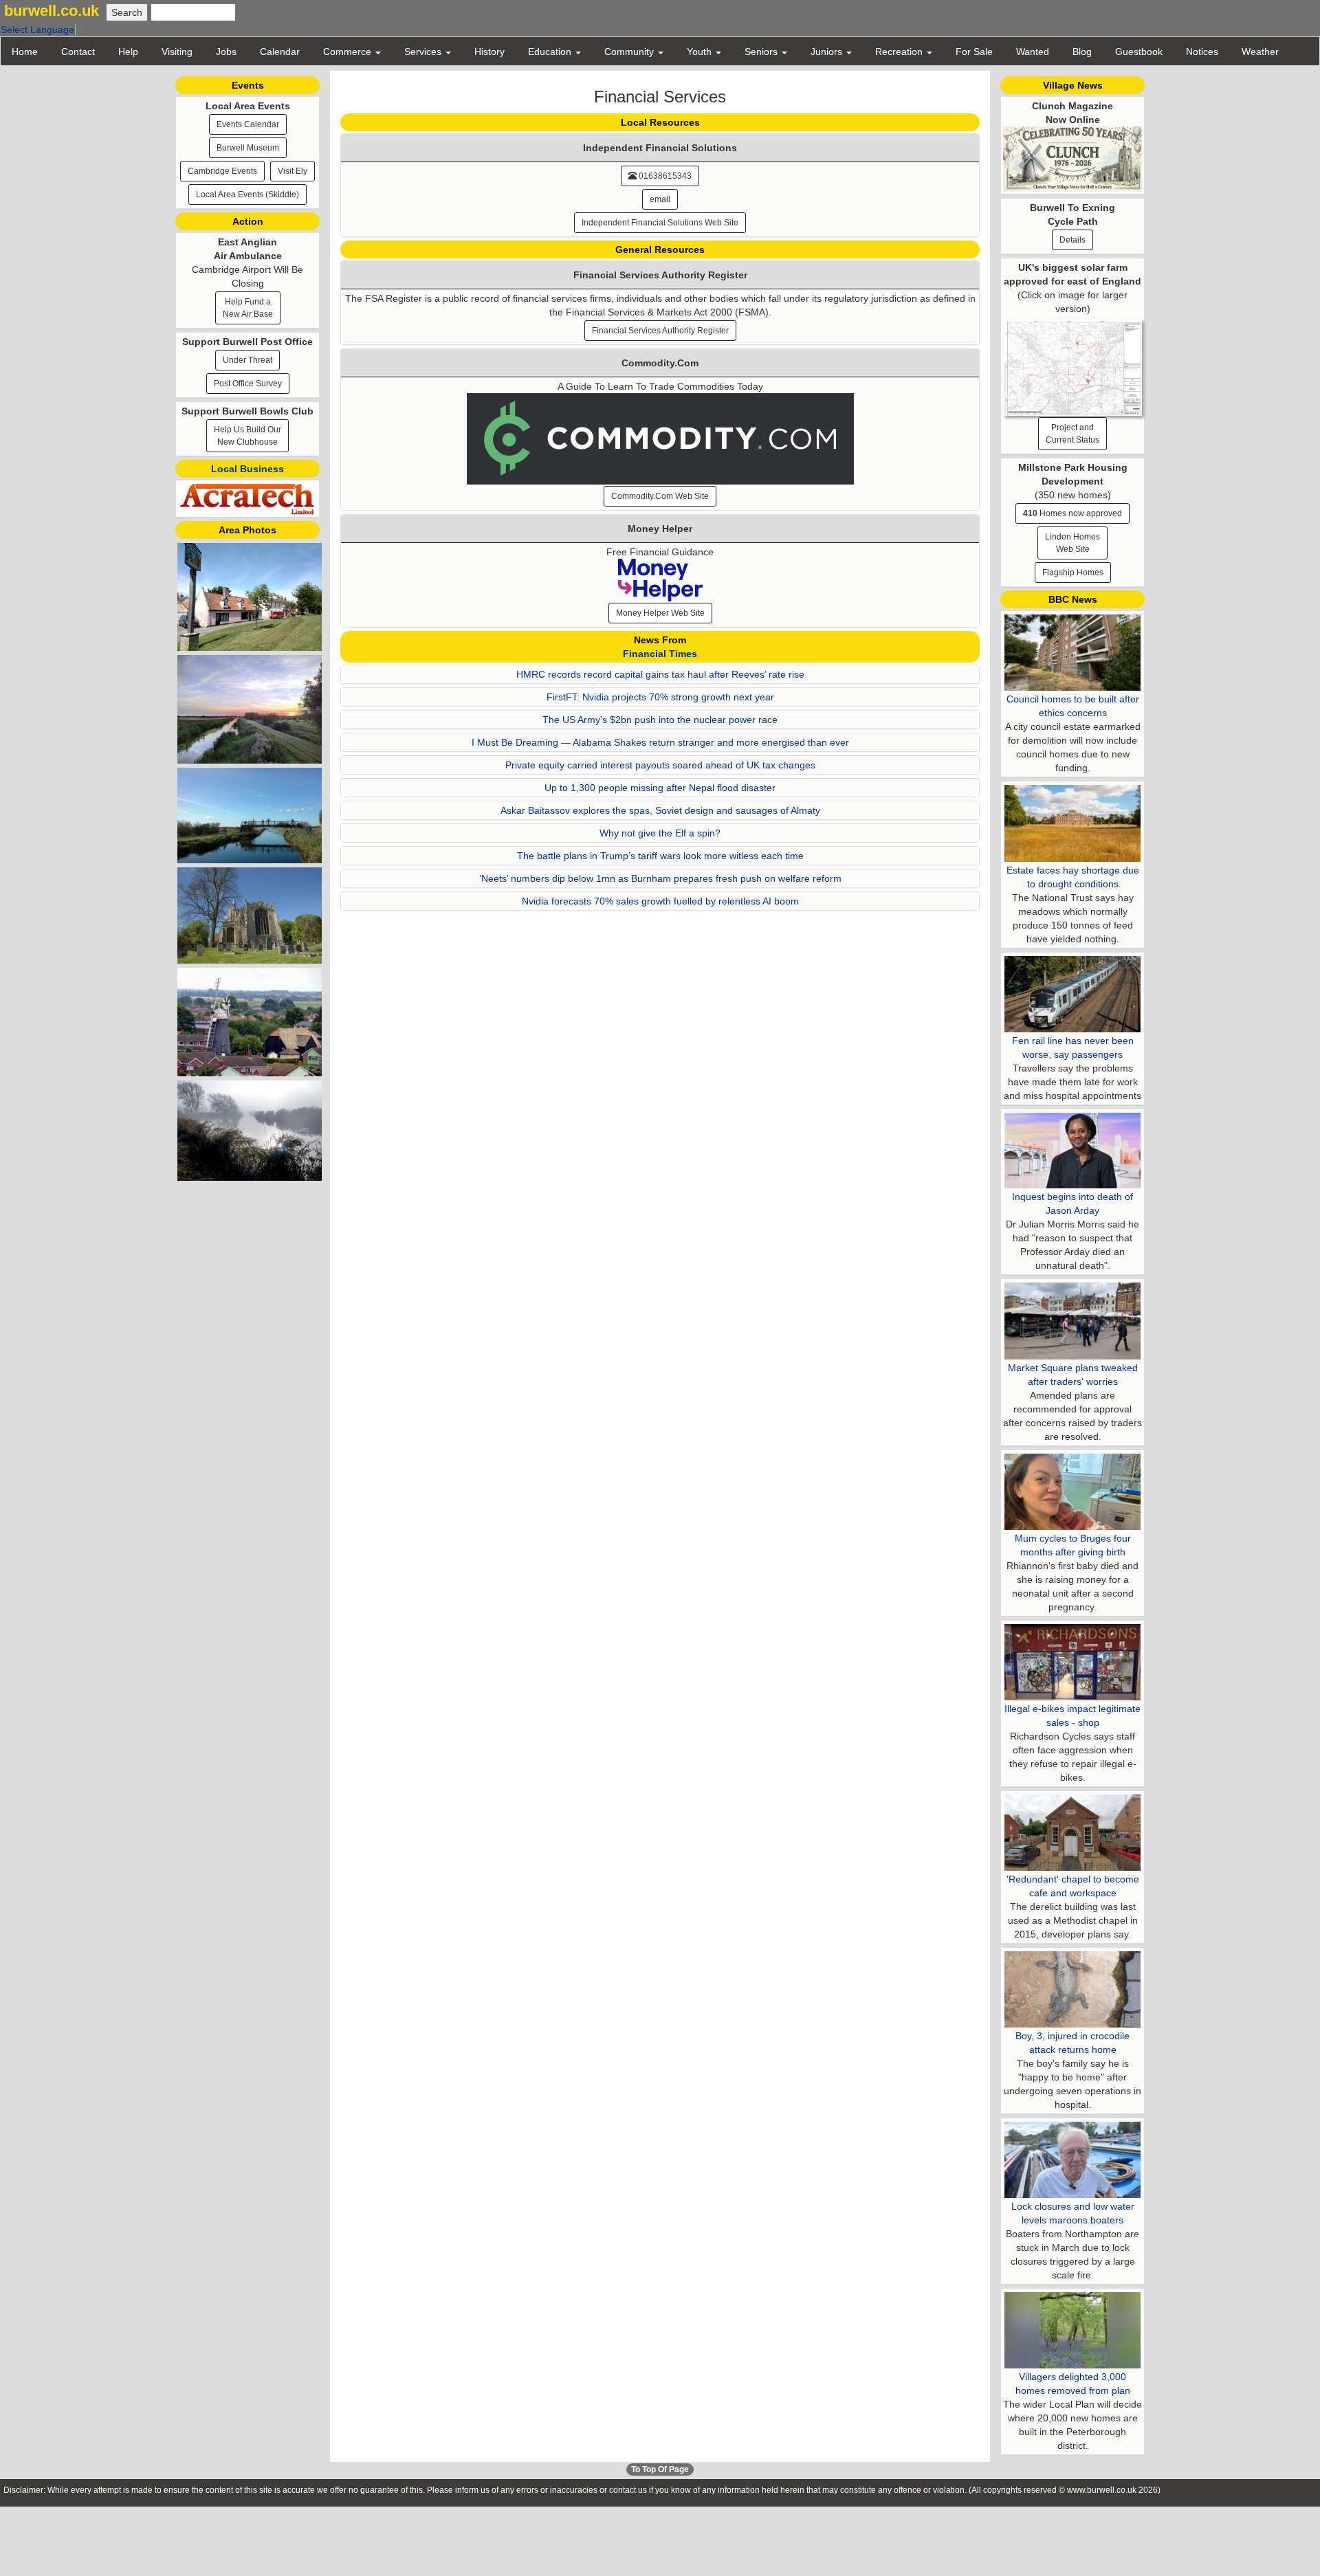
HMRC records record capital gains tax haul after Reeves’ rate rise (660, 674)
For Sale (974, 52)
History (489, 52)
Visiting (177, 52)
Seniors (762, 52)
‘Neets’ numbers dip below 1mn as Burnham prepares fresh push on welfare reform (660, 878)
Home (25, 52)
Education (551, 52)
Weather (1260, 52)
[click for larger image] (1072, 364)
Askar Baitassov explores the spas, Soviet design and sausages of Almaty (660, 810)
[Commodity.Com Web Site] (660, 438)
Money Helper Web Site (660, 613)
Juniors (828, 52)
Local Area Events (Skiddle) (247, 195)
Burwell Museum (248, 148)
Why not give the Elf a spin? (660, 833)
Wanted (1033, 52)
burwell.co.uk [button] (52, 11)
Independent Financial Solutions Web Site (660, 223)
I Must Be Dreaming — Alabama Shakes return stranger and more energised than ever (660, 742)
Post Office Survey (248, 384)
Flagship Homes (1073, 573)
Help (128, 52)
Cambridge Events (222, 171)
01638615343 (664, 176)
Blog (1082, 52)
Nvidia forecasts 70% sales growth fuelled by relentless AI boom (660, 901)
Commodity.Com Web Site (660, 496)
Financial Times (660, 654)
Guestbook (1139, 52)
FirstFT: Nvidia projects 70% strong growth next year (660, 697)
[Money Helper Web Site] (660, 579)
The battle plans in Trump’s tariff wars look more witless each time (660, 856)
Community (630, 52)
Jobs (226, 52)
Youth (701, 52)
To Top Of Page (660, 2469)
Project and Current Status (1072, 434)
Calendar (280, 52)
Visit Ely (293, 171)
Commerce (349, 52)
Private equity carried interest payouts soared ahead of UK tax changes (660, 765)
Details (1072, 240)
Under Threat (247, 360)
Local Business (247, 469)
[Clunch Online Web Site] (1072, 158)
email (660, 199)
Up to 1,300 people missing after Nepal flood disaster (660, 788)
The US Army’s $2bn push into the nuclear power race (660, 720)
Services (424, 52)
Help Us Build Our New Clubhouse (247, 436)
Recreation (900, 52)
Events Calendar (248, 124)
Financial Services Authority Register (660, 331)
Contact (78, 52)
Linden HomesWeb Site (1072, 543)
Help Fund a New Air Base (248, 308)
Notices (1202, 52)
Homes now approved (1072, 513)
